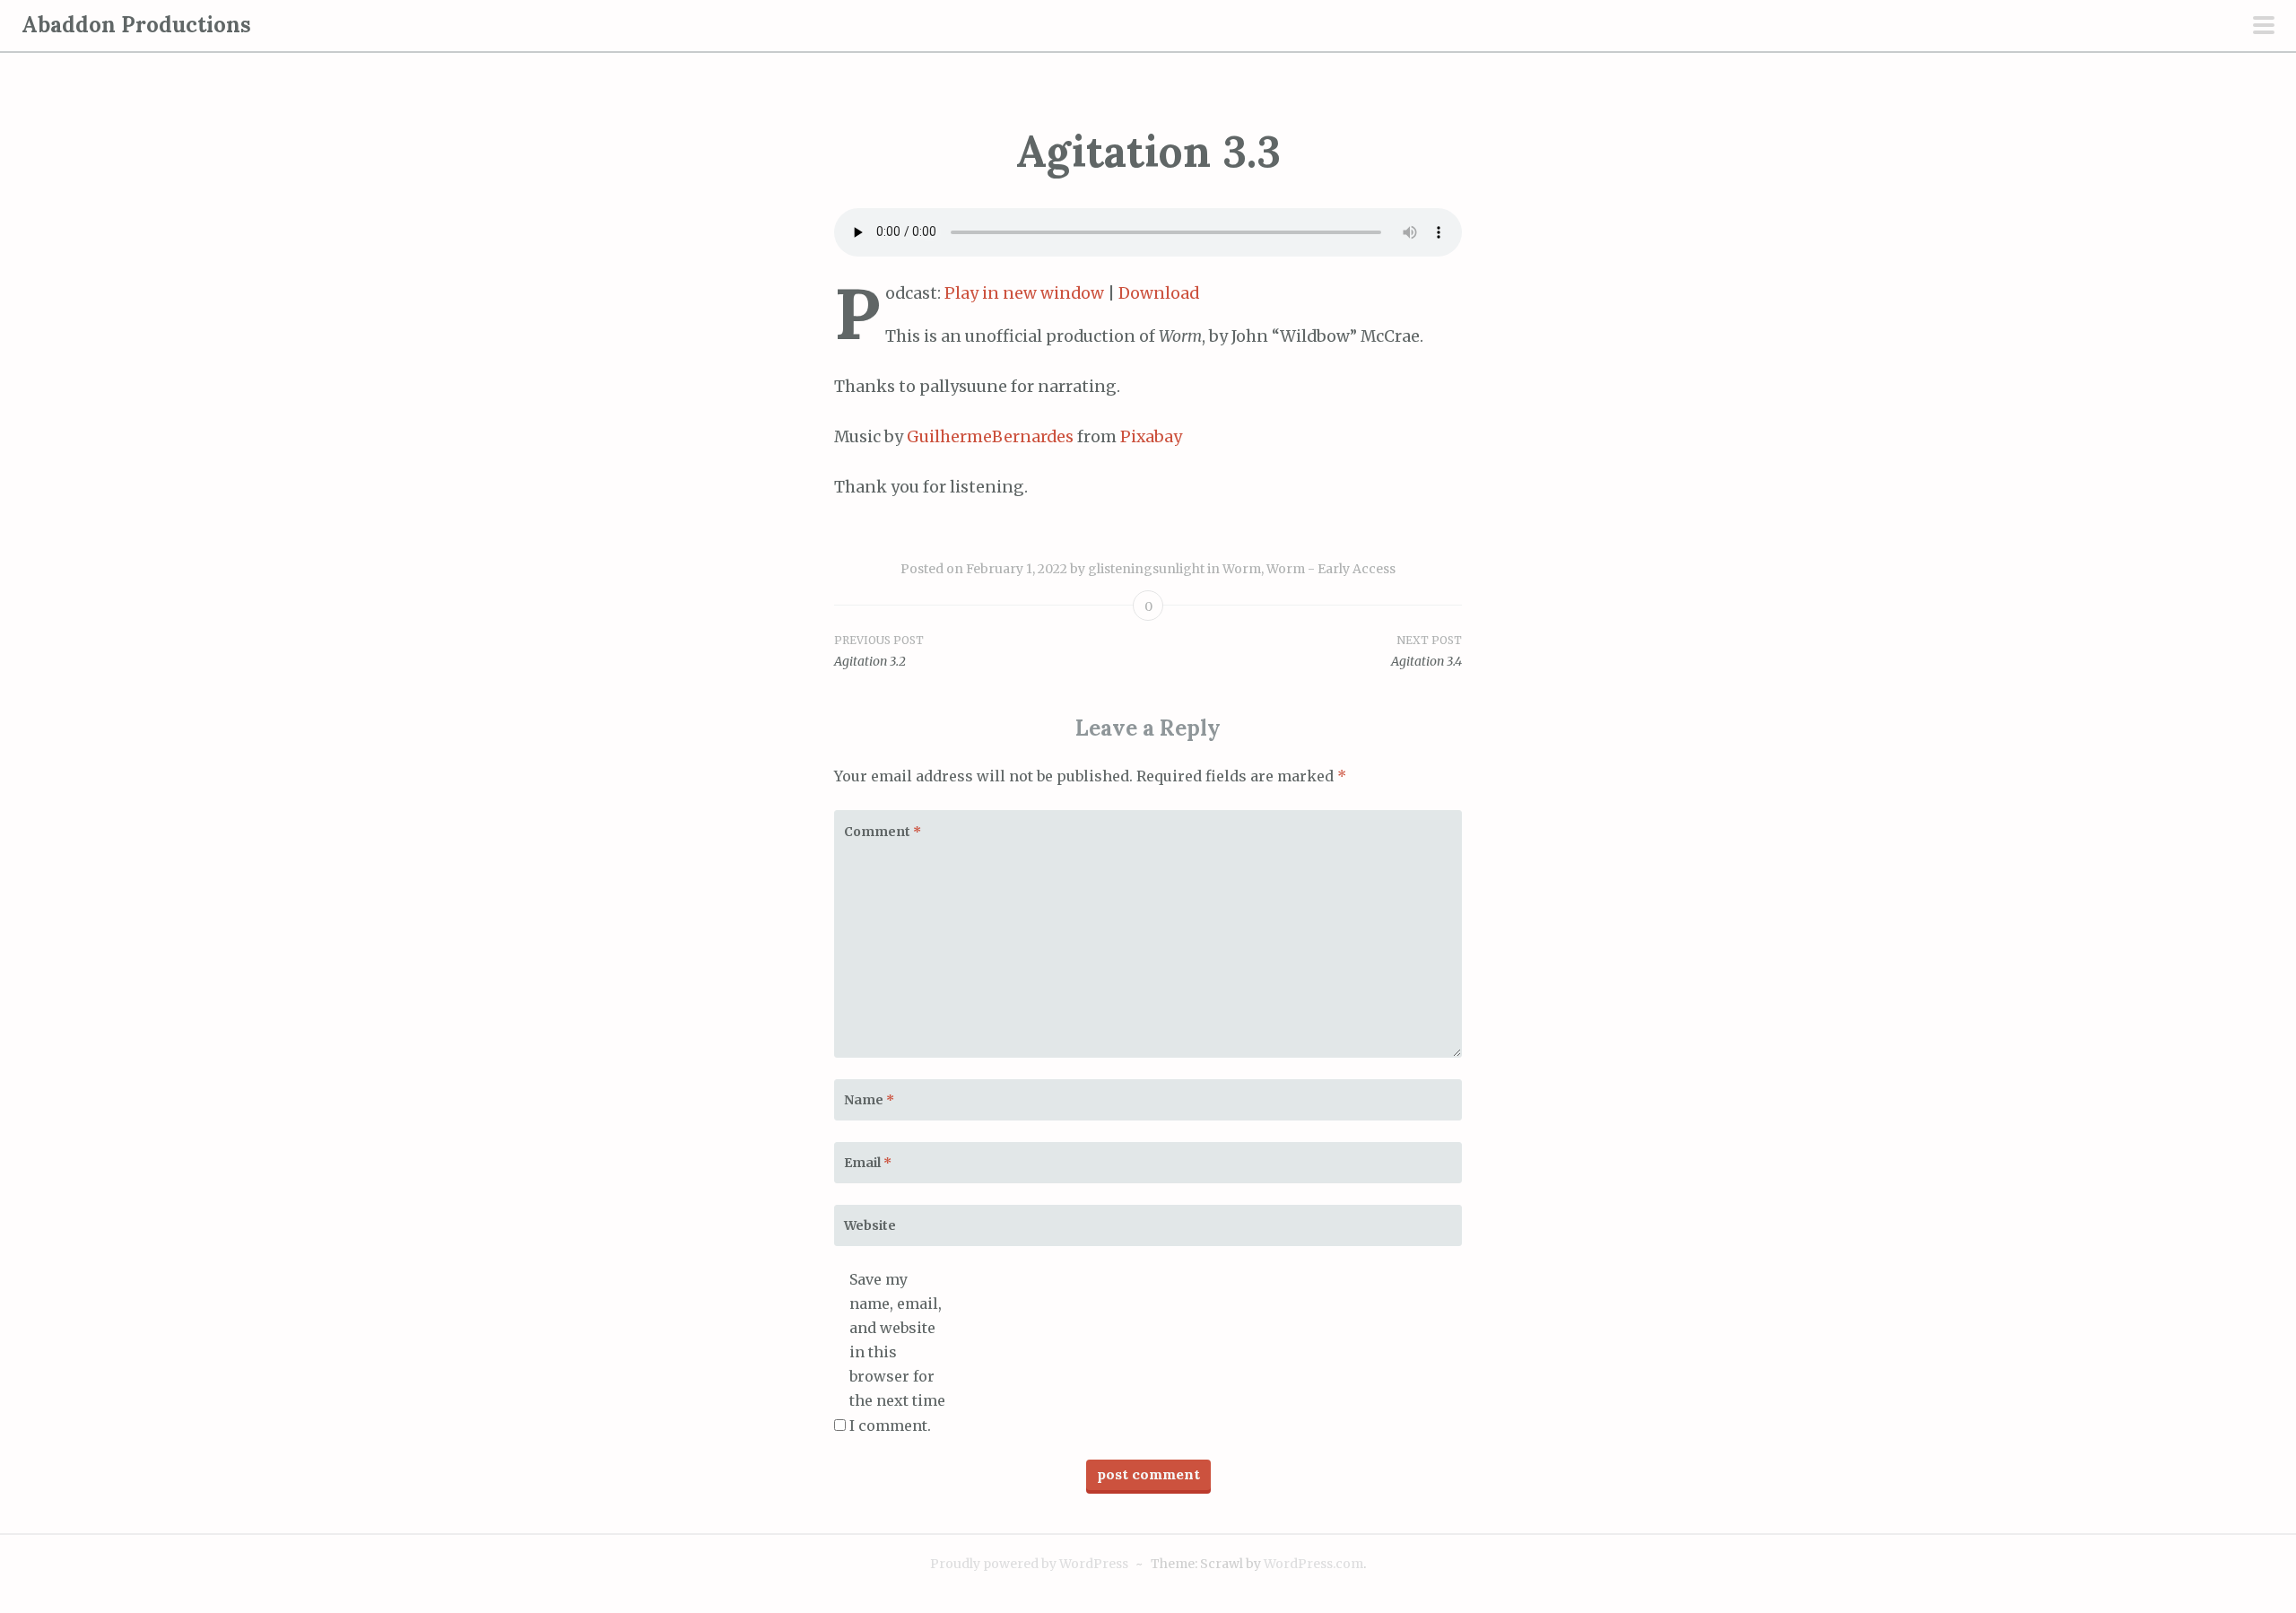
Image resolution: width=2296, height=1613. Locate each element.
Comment (883, 832)
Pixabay (1151, 437)
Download (1159, 293)
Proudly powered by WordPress (1029, 1564)
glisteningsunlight (1146, 569)
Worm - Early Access (1331, 569)
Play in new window (1024, 293)
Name (869, 1100)
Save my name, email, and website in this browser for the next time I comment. (897, 1352)
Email (868, 1163)
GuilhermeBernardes (990, 437)
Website (870, 1225)
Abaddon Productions (136, 25)
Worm (1242, 569)
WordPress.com (1313, 1564)
